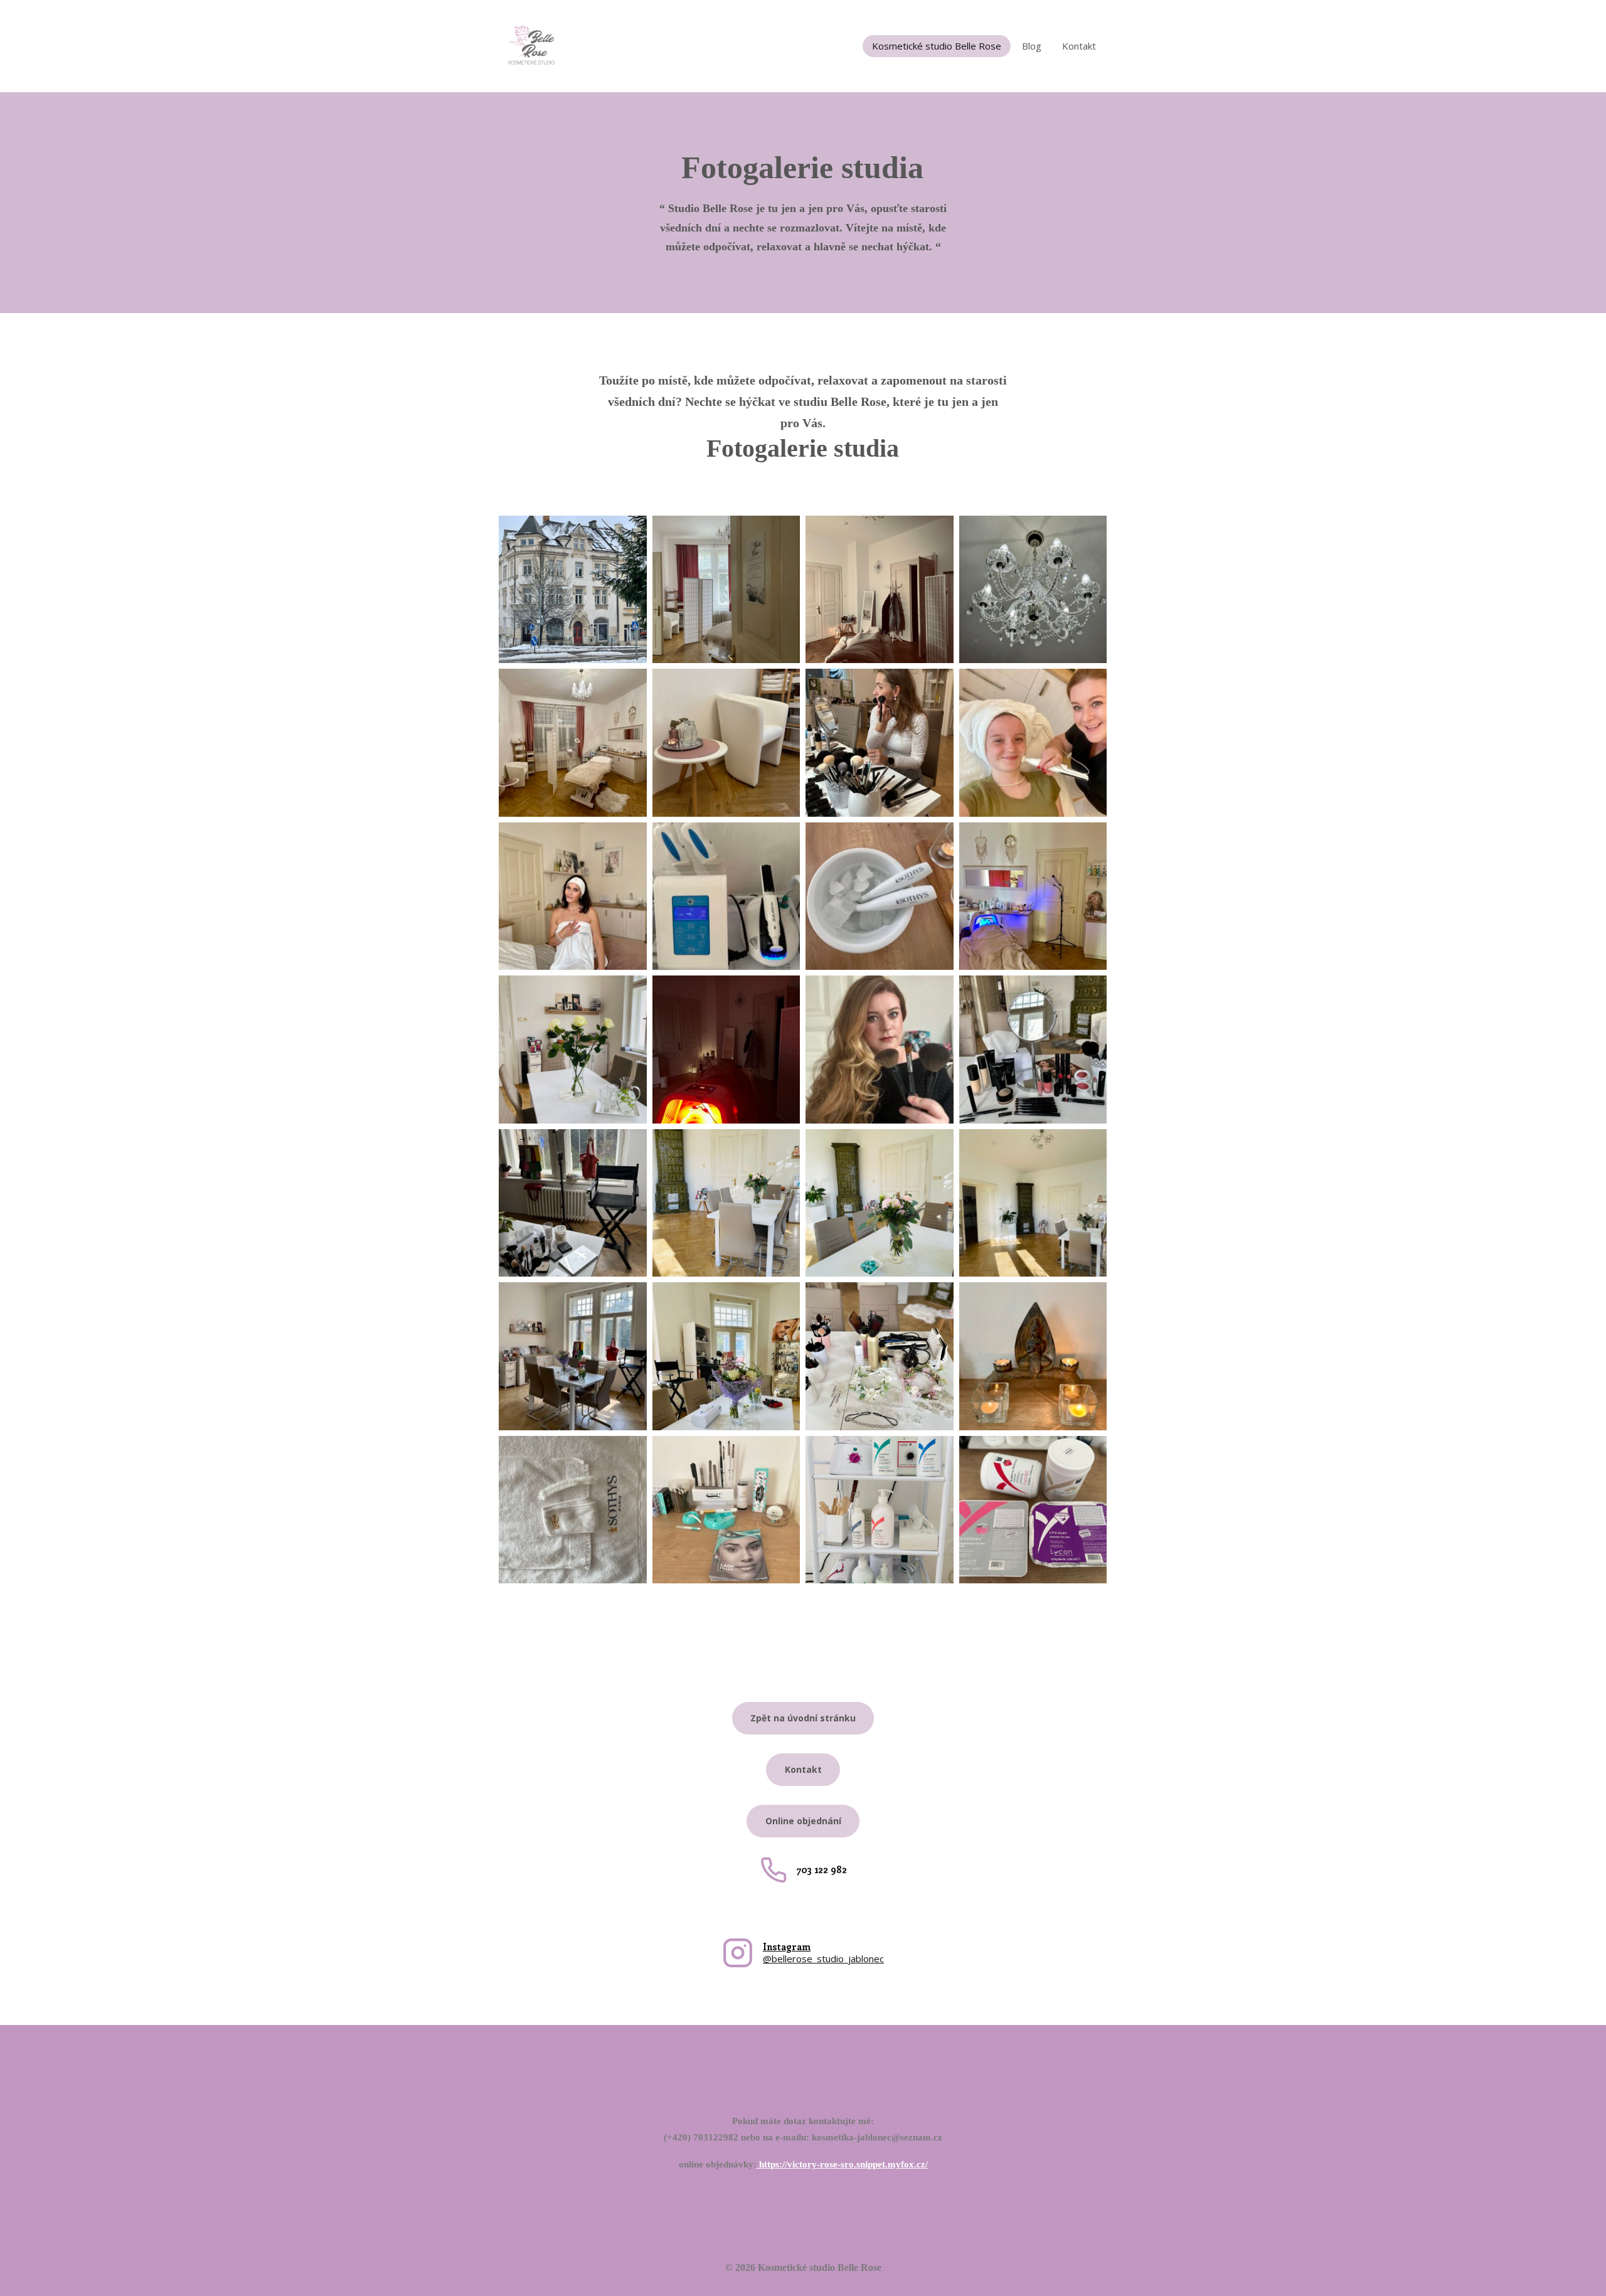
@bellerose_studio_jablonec (823, 1959)
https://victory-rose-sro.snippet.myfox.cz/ (842, 2164)
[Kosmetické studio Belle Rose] (531, 46)
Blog (1032, 46)
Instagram (787, 1947)
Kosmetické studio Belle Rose (937, 46)
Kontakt (1079, 46)
